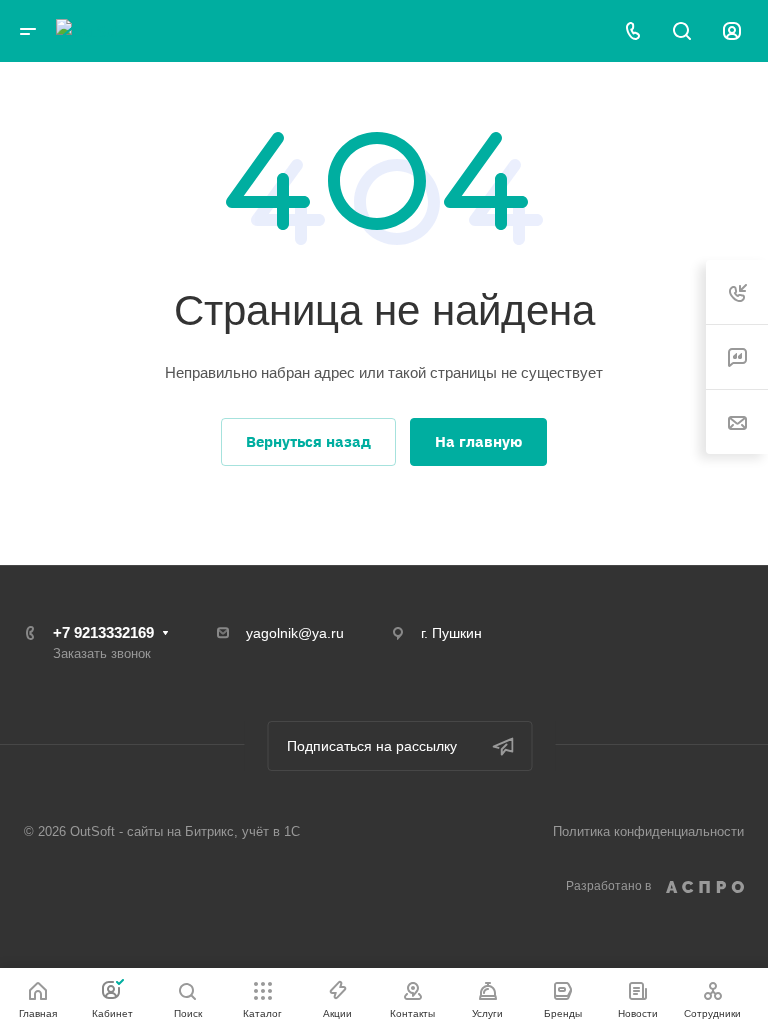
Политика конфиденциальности (648, 831)
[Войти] (732, 31)
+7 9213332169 (103, 632)
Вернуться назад (308, 441)
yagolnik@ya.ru (295, 633)
